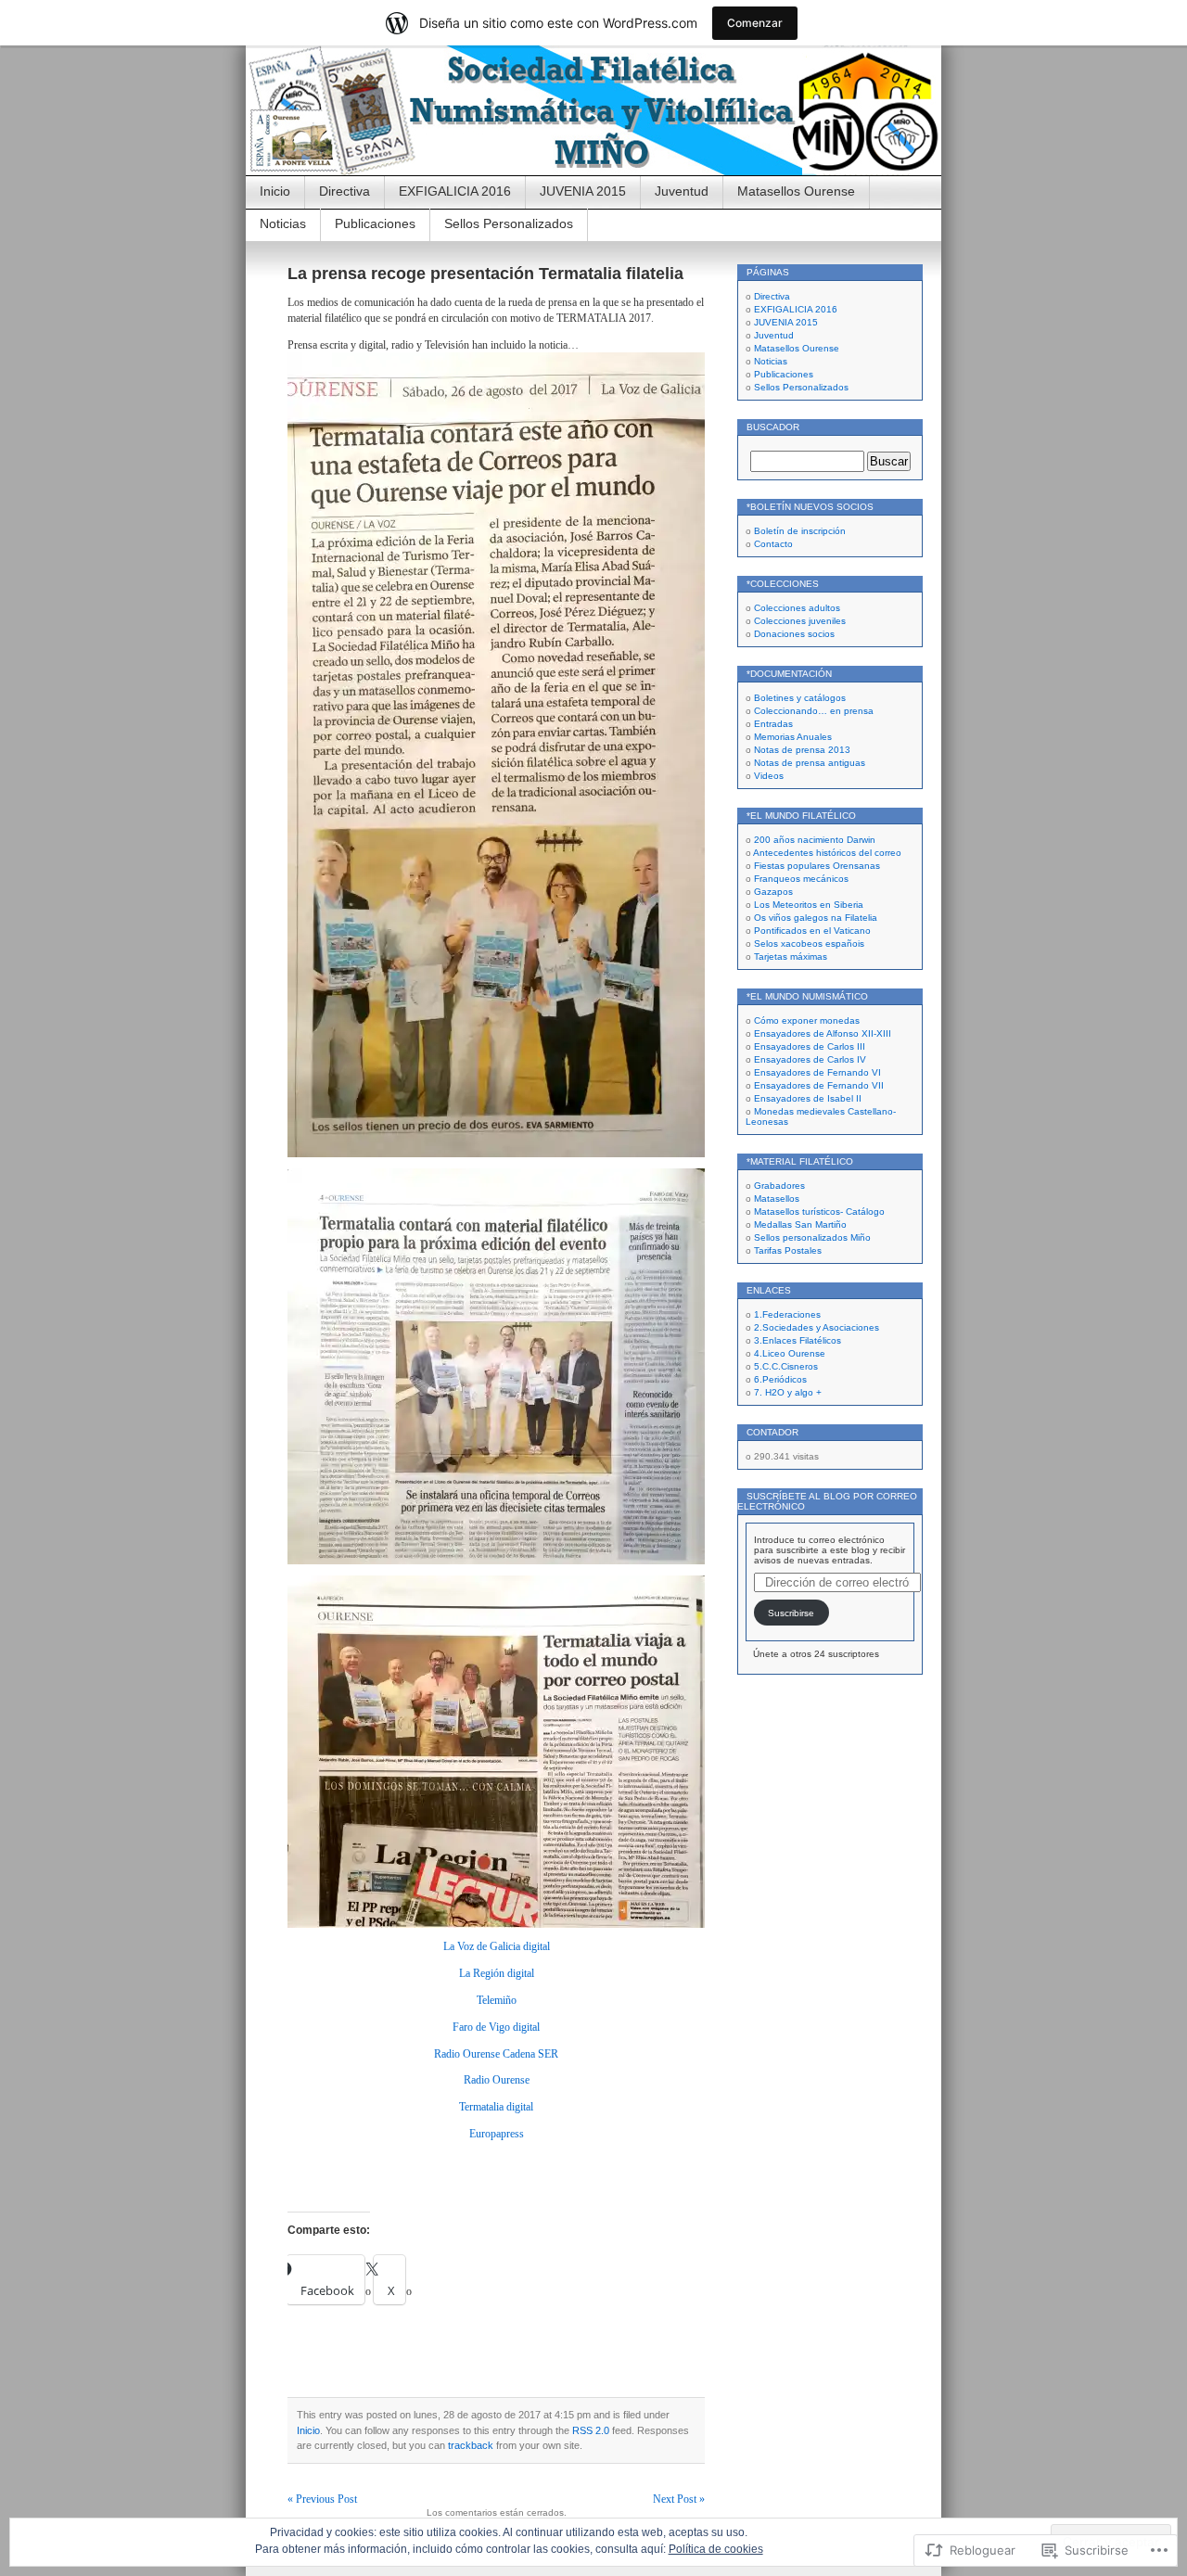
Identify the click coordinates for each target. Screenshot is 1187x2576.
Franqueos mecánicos (801, 879)
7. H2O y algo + (788, 1392)
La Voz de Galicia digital (497, 1946)
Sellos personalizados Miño (812, 1237)
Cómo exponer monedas (807, 1020)
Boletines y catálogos (800, 698)
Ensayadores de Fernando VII (819, 1085)
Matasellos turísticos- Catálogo (819, 1211)
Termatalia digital (496, 2107)
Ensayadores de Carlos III (810, 1046)
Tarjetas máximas (791, 956)
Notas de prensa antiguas (810, 763)
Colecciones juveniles (800, 621)
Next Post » (679, 2499)
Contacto (773, 544)
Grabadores (779, 1186)
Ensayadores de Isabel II (808, 1098)
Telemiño (497, 2000)
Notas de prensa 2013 (802, 750)
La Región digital (497, 1973)
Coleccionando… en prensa (814, 711)
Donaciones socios (794, 634)
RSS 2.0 (591, 2430)
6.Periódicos (780, 1379)
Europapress (497, 2134)
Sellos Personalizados (509, 223)
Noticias (283, 223)
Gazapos (773, 892)
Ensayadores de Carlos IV (810, 1059)
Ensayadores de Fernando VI (817, 1072)
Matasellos (777, 1199)
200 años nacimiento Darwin (815, 840)
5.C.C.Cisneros (786, 1366)
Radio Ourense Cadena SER (496, 2054)
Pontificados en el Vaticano (812, 931)
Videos (769, 776)
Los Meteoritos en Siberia (809, 905)
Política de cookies (716, 2549)
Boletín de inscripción (800, 531)
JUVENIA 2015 (583, 191)
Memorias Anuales (793, 737)
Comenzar (755, 23)
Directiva (345, 191)
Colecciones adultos (797, 608)
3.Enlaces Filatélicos (798, 1340)
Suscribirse (791, 1613)
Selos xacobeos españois (809, 944)
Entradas (773, 724)
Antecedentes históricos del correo (827, 853)
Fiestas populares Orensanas (817, 866)
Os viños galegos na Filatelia (816, 918)
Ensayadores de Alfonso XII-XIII (823, 1033)
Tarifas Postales (788, 1250)
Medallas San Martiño (800, 1224)
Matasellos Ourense (796, 191)
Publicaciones (375, 223)
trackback (471, 2445)
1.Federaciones (787, 1314)
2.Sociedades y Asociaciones (817, 1327)
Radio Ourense (497, 2080)
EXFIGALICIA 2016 (455, 191)
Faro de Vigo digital (496, 2027)
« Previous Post (322, 2499)
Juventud (682, 191)
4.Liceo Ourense (790, 1353)
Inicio (275, 191)
